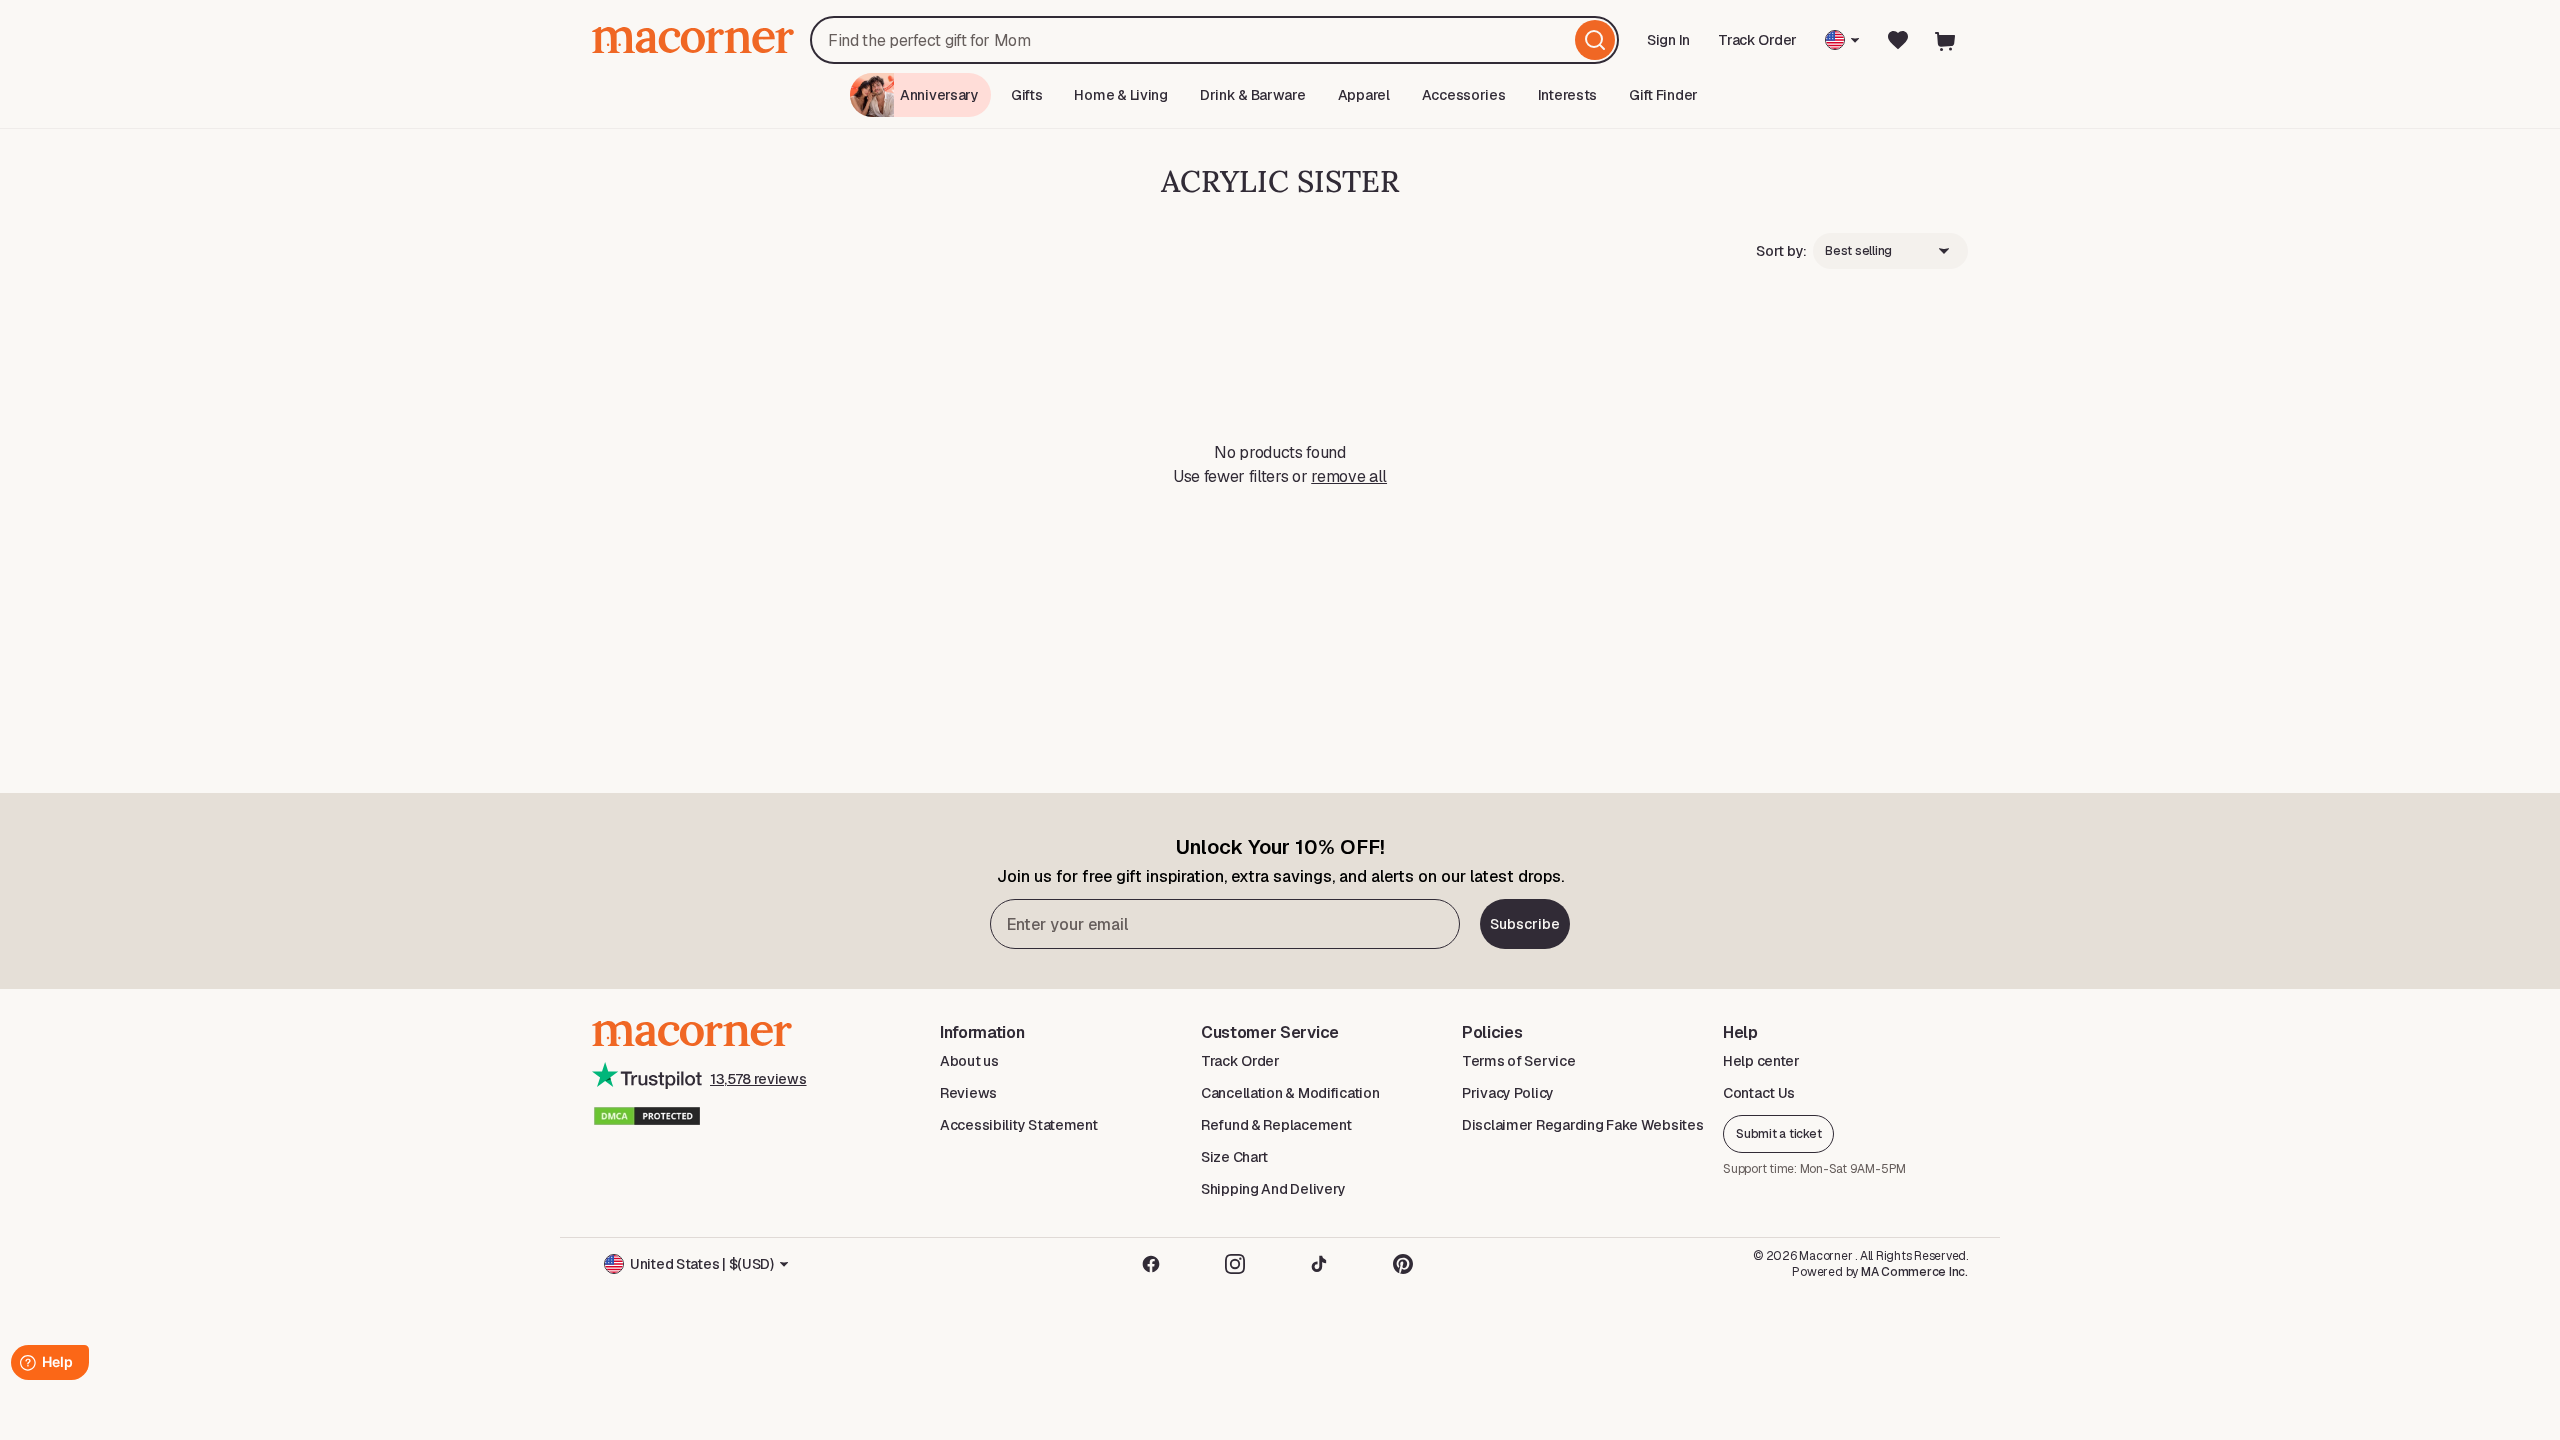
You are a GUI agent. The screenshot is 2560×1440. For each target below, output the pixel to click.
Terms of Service (1519, 1061)
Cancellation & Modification (1290, 1093)
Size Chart (1234, 1157)
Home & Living (1120, 95)
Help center (1761, 1061)
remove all (1349, 476)
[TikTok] (1319, 1264)
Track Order (1757, 40)
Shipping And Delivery (1273, 1189)
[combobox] (1214, 40)
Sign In (1670, 46)
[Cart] (1946, 40)
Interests (1567, 95)
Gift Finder (1663, 95)
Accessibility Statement (1019, 1125)
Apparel (1364, 95)
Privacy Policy (1508, 1093)
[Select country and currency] (1842, 40)
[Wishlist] (1898, 40)
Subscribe (1525, 924)
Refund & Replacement (1276, 1125)
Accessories (1464, 95)
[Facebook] (1151, 1264)
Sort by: (1781, 251)
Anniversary (939, 95)
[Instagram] (1235, 1264)
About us (969, 1061)
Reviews (968, 1093)
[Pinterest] (1403, 1264)
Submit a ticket (1778, 1134)
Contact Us (1759, 1093)
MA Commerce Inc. (1914, 1272)
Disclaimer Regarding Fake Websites (1582, 1125)
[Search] (1595, 40)
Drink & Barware (1253, 95)
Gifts (1027, 95)
